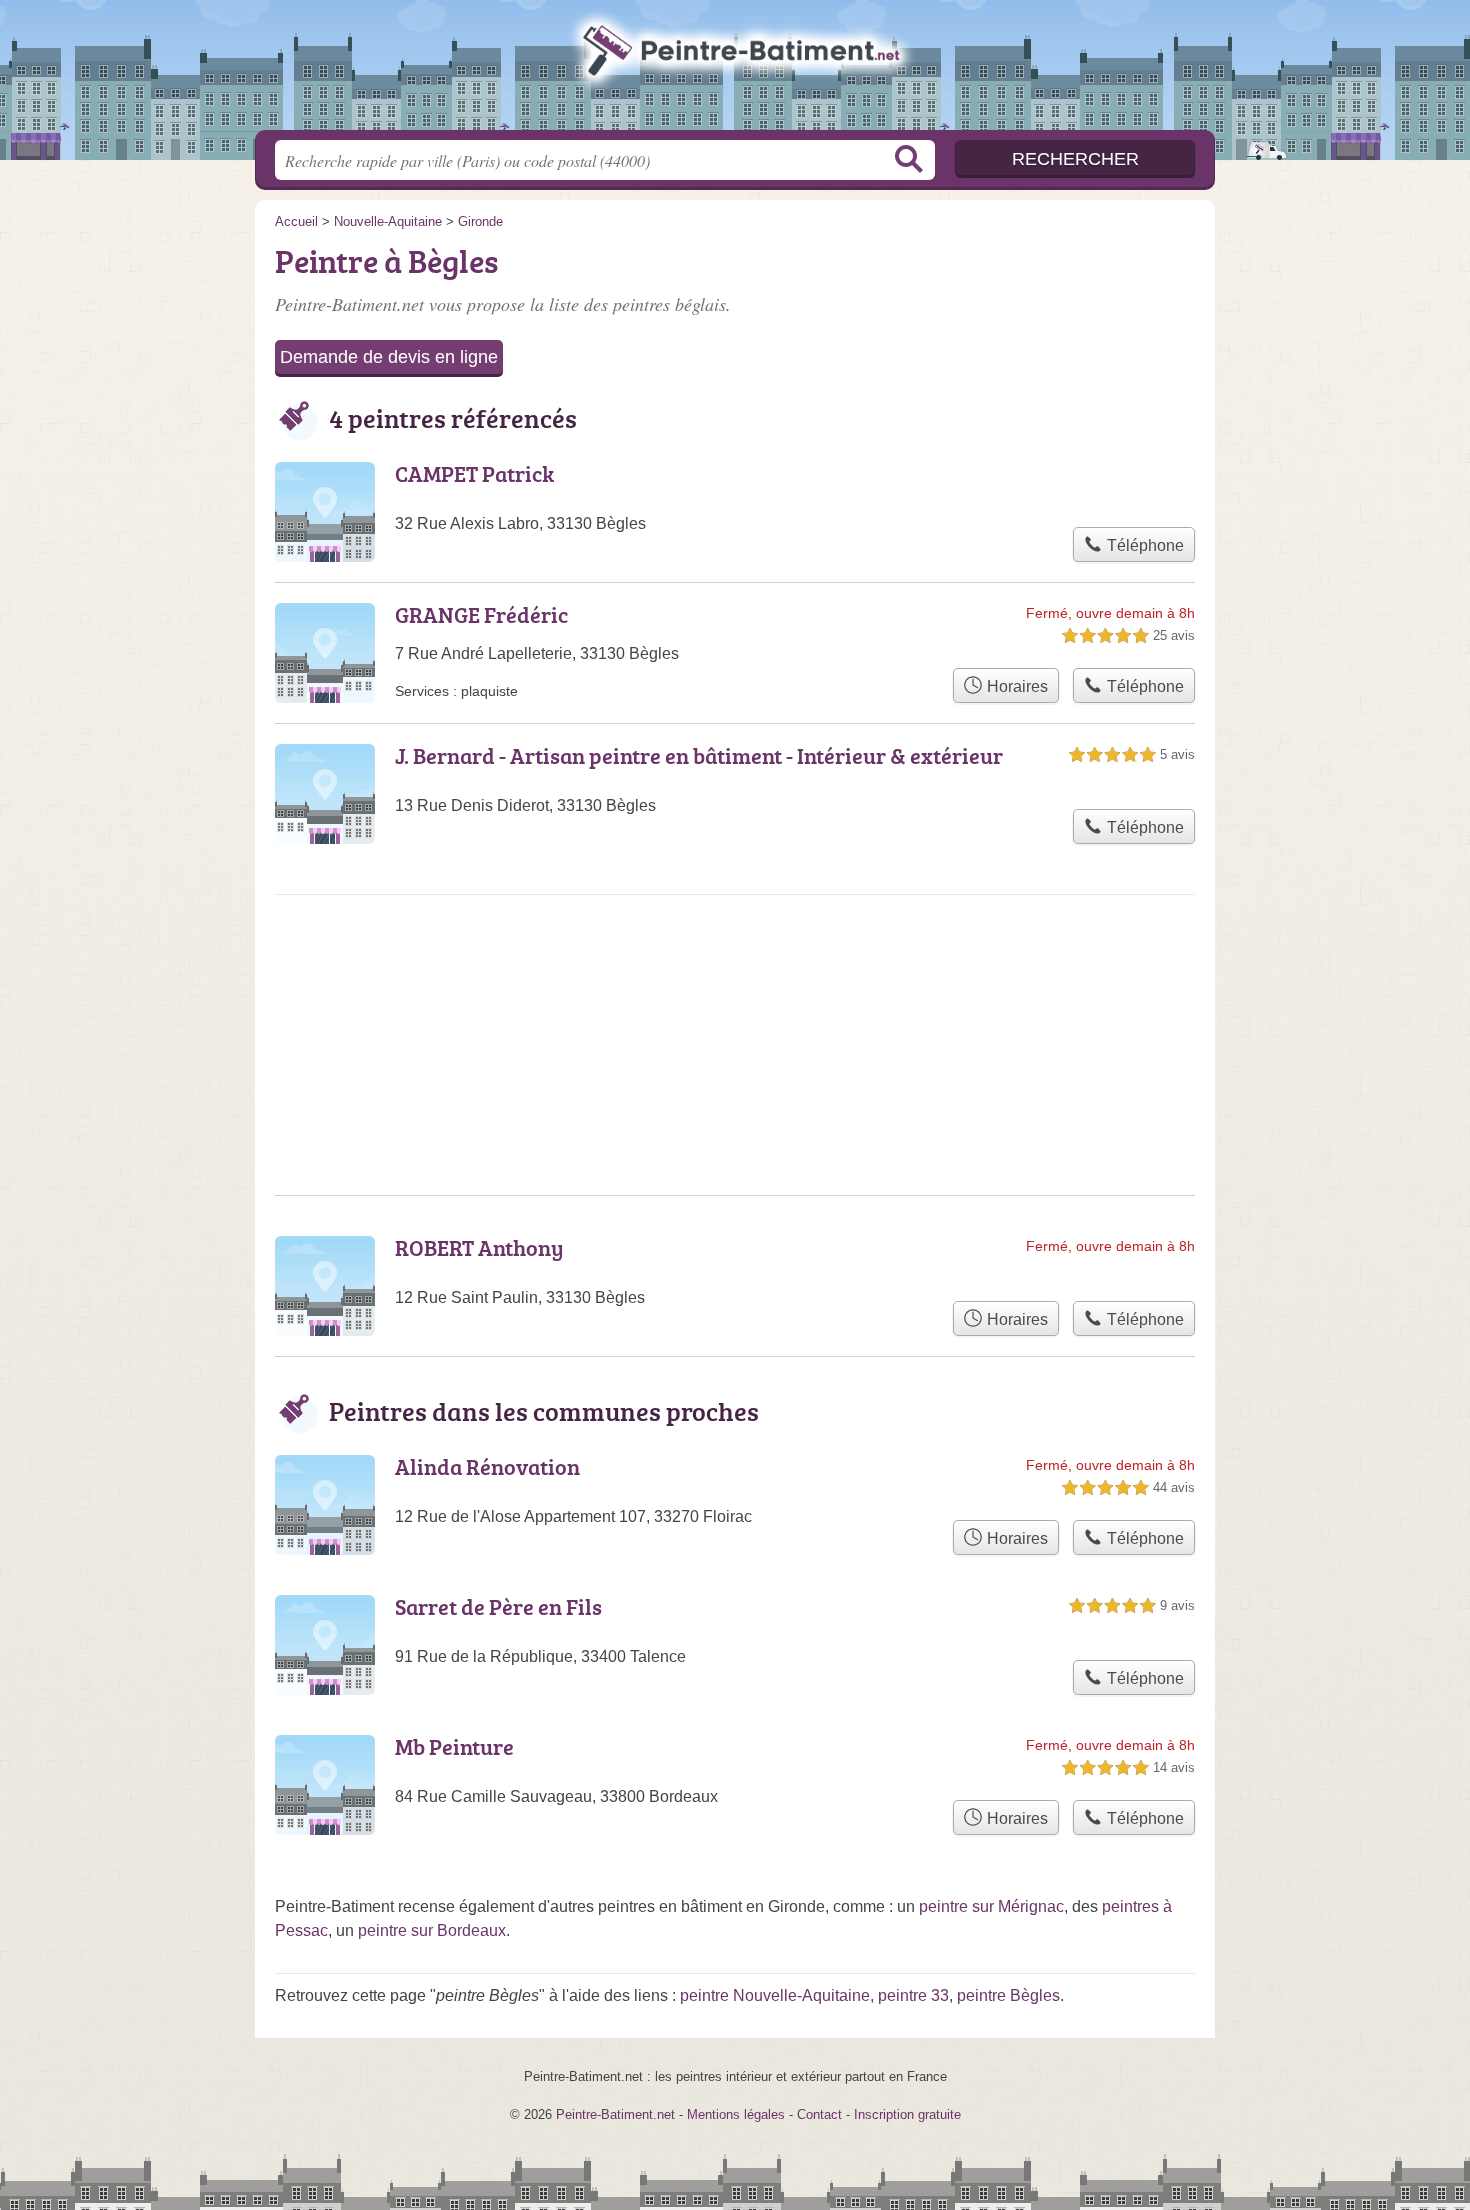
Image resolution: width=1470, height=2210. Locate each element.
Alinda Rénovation (487, 1466)
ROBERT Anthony (479, 1247)
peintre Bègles (1008, 1995)
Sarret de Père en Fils (498, 1606)
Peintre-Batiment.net (735, 71)
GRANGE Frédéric (481, 614)
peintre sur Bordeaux (432, 1930)
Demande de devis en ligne (389, 357)
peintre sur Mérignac (991, 1906)
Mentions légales (736, 2114)
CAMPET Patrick (474, 473)
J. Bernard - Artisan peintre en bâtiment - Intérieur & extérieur (699, 755)
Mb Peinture (454, 1746)
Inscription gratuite (907, 2114)
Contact (819, 2114)
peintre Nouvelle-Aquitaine (775, 1995)
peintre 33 (913, 1995)
